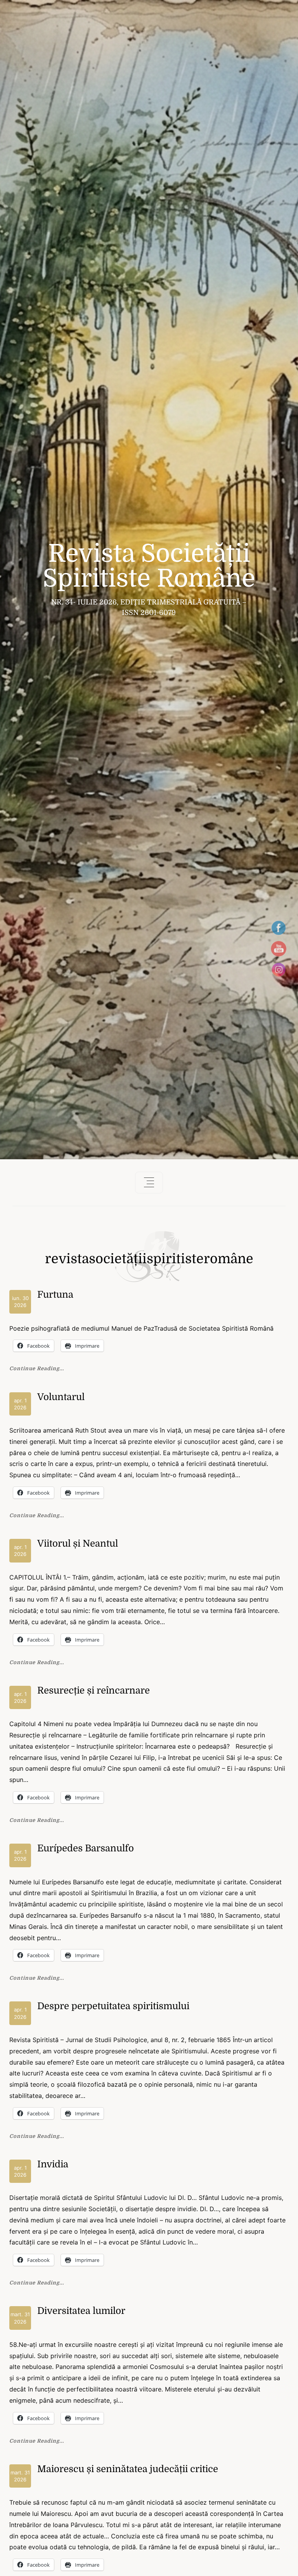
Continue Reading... (37, 1369)
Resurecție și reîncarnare (94, 1690)
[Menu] (149, 1183)
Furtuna (55, 1295)
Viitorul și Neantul (78, 1544)
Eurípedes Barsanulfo (86, 1848)
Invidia (53, 2164)
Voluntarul (61, 1397)
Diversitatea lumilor (81, 2311)
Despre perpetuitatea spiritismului (113, 2006)
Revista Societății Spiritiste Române (149, 566)
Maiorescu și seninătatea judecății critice (128, 2469)
